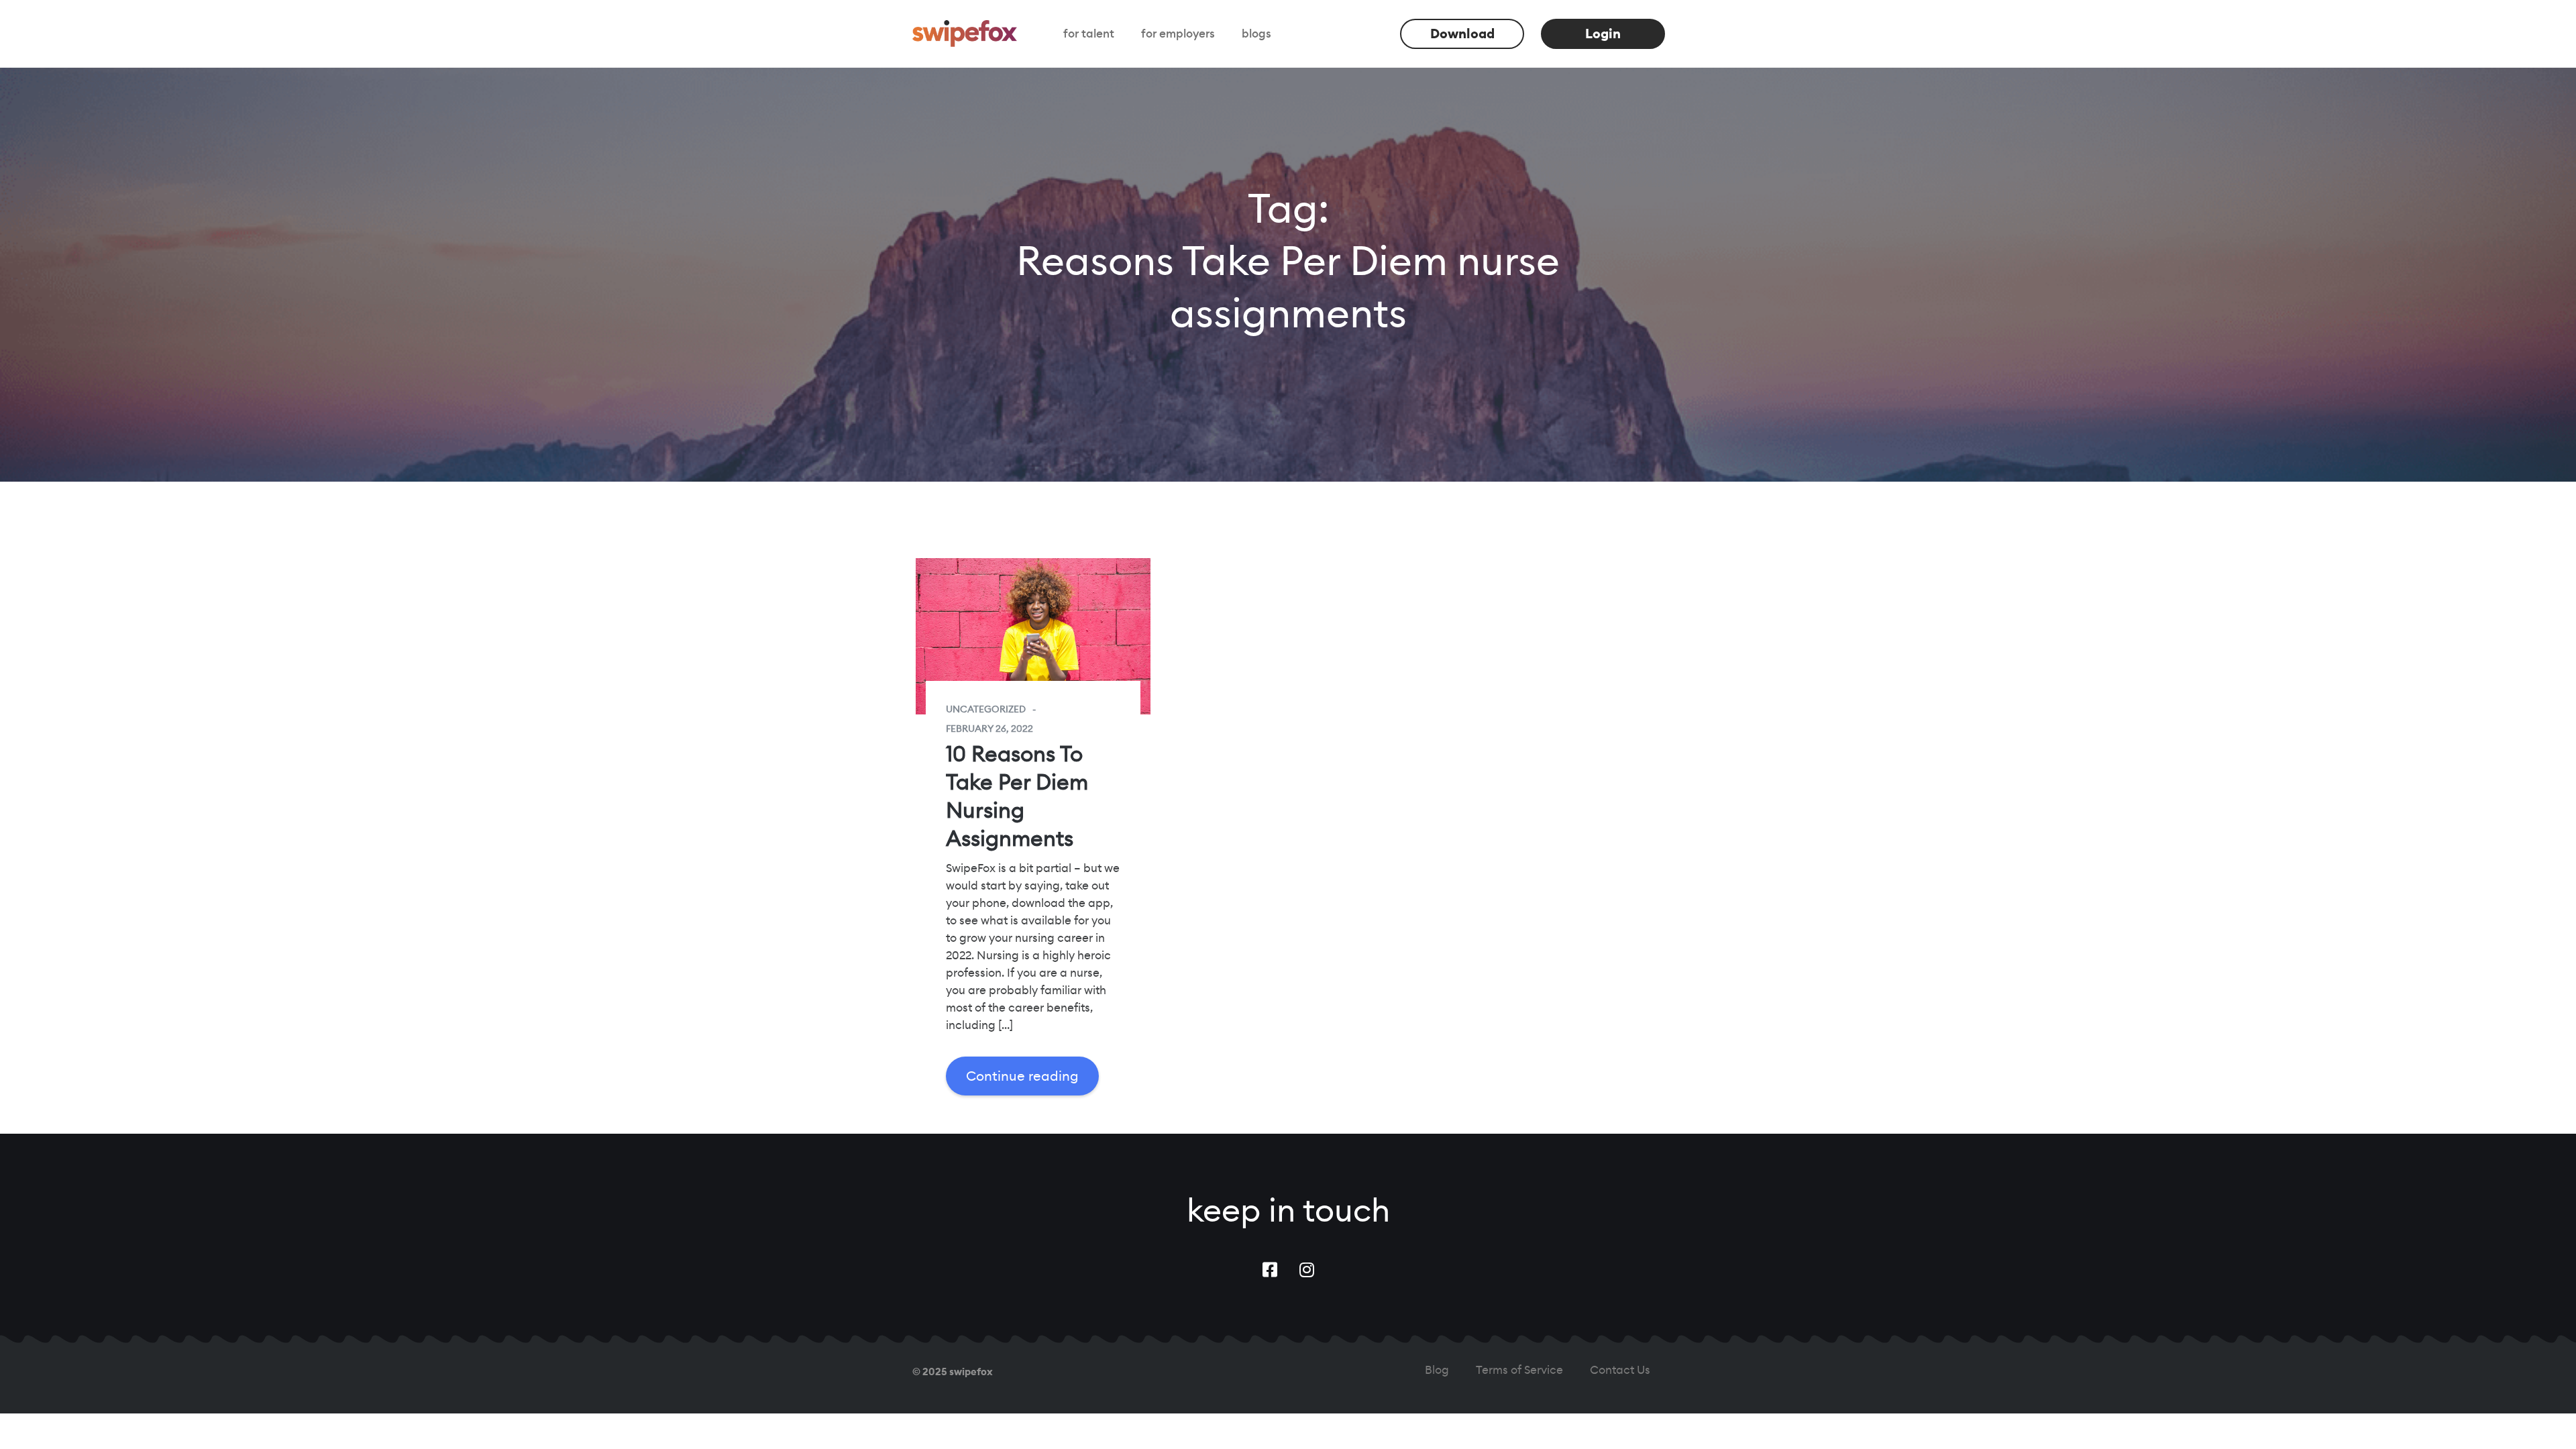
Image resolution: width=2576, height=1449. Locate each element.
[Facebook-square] (1270, 1270)
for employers (1178, 34)
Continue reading (1022, 1076)
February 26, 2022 (989, 729)
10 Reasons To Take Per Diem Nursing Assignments (1017, 796)
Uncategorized (986, 709)
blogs (1256, 34)
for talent (1089, 34)
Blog (1437, 1370)
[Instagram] (1307, 1270)
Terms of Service (1519, 1370)
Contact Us (1620, 1370)
